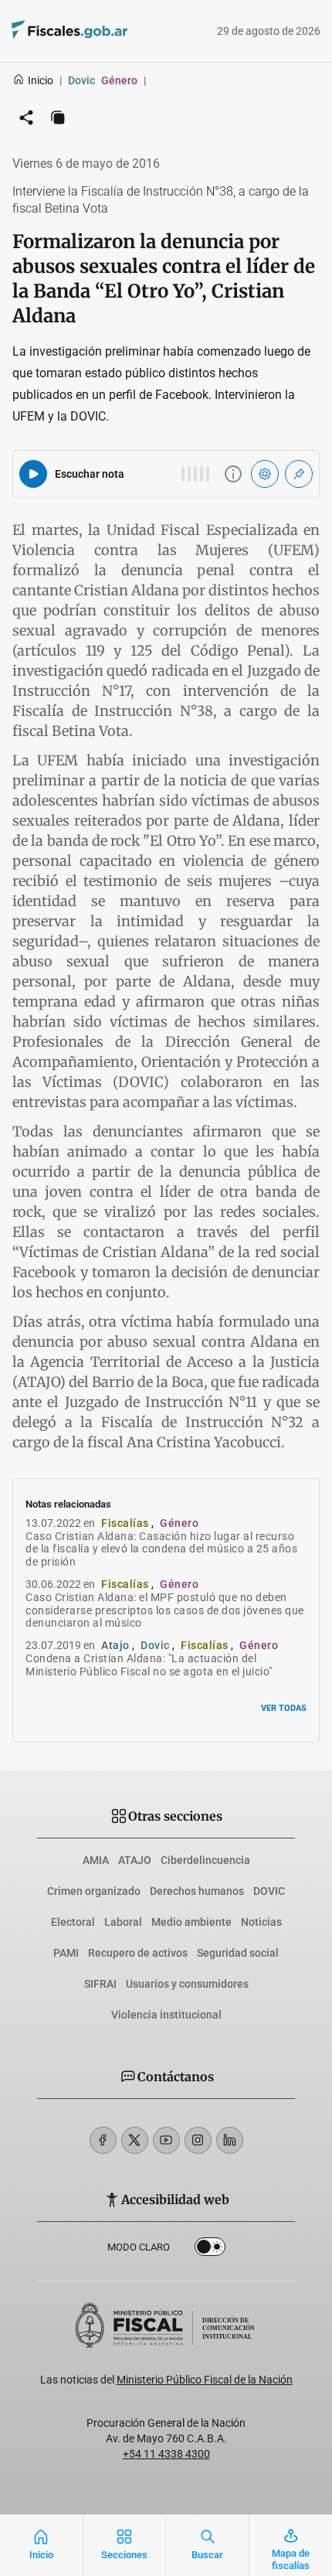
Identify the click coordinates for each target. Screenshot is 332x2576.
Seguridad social (238, 1953)
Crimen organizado (94, 1891)
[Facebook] (103, 2140)
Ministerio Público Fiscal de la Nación (205, 2380)
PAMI (66, 1953)
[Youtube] (166, 2140)
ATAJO (135, 1860)
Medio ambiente (191, 1922)
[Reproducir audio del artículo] (33, 474)
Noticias (261, 1922)
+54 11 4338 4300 (166, 2454)
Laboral (123, 1922)
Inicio (41, 80)
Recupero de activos (138, 1953)
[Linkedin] (230, 2140)
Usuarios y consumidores (187, 1984)
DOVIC (269, 1891)
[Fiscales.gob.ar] (112, 31)
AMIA (96, 1860)
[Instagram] (198, 2140)
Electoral (73, 1922)
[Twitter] (135, 2140)
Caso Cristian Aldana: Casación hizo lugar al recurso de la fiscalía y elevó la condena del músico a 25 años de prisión (161, 1549)
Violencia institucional (166, 2015)
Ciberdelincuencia (205, 1860)
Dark (210, 2250)
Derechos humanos (197, 1891)
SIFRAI (100, 1984)
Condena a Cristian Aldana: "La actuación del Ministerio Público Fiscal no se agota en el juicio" (149, 1665)
